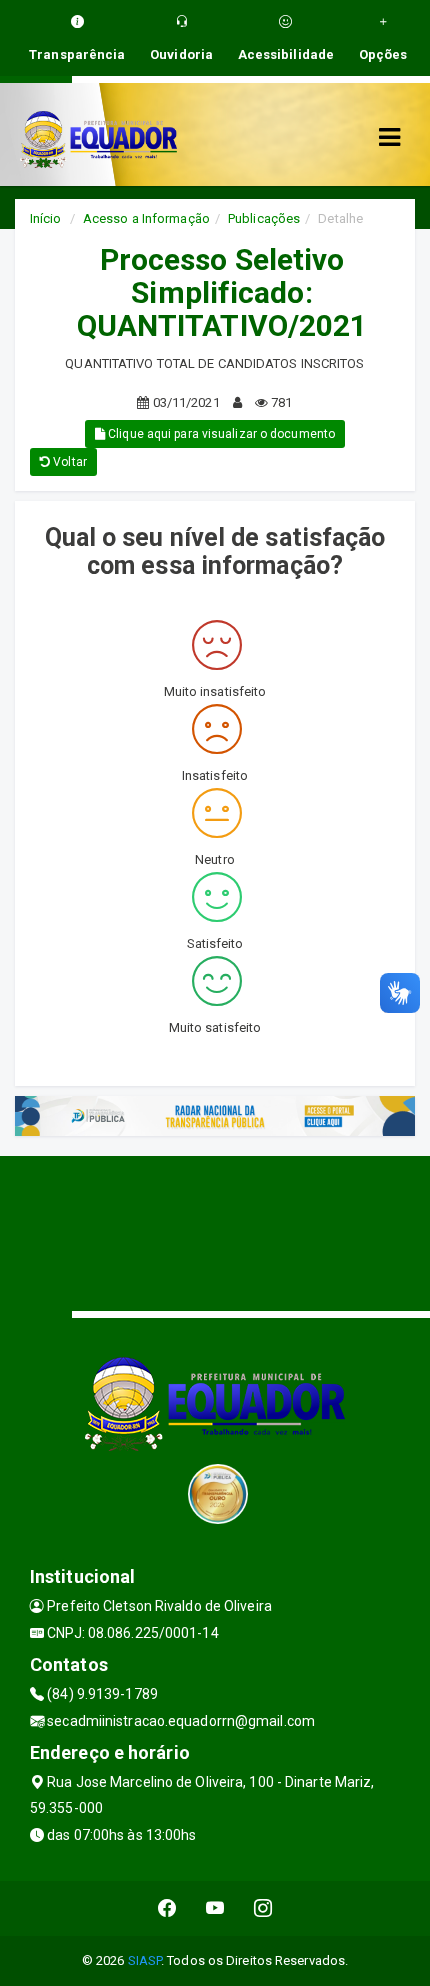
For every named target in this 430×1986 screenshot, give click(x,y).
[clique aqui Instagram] (263, 1908)
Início (46, 218)
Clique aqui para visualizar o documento (220, 434)
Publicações (264, 218)
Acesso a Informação (146, 218)
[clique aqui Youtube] (215, 1908)
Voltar (68, 462)
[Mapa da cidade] (215, 1231)
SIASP (145, 1960)
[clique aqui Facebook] (167, 1908)
